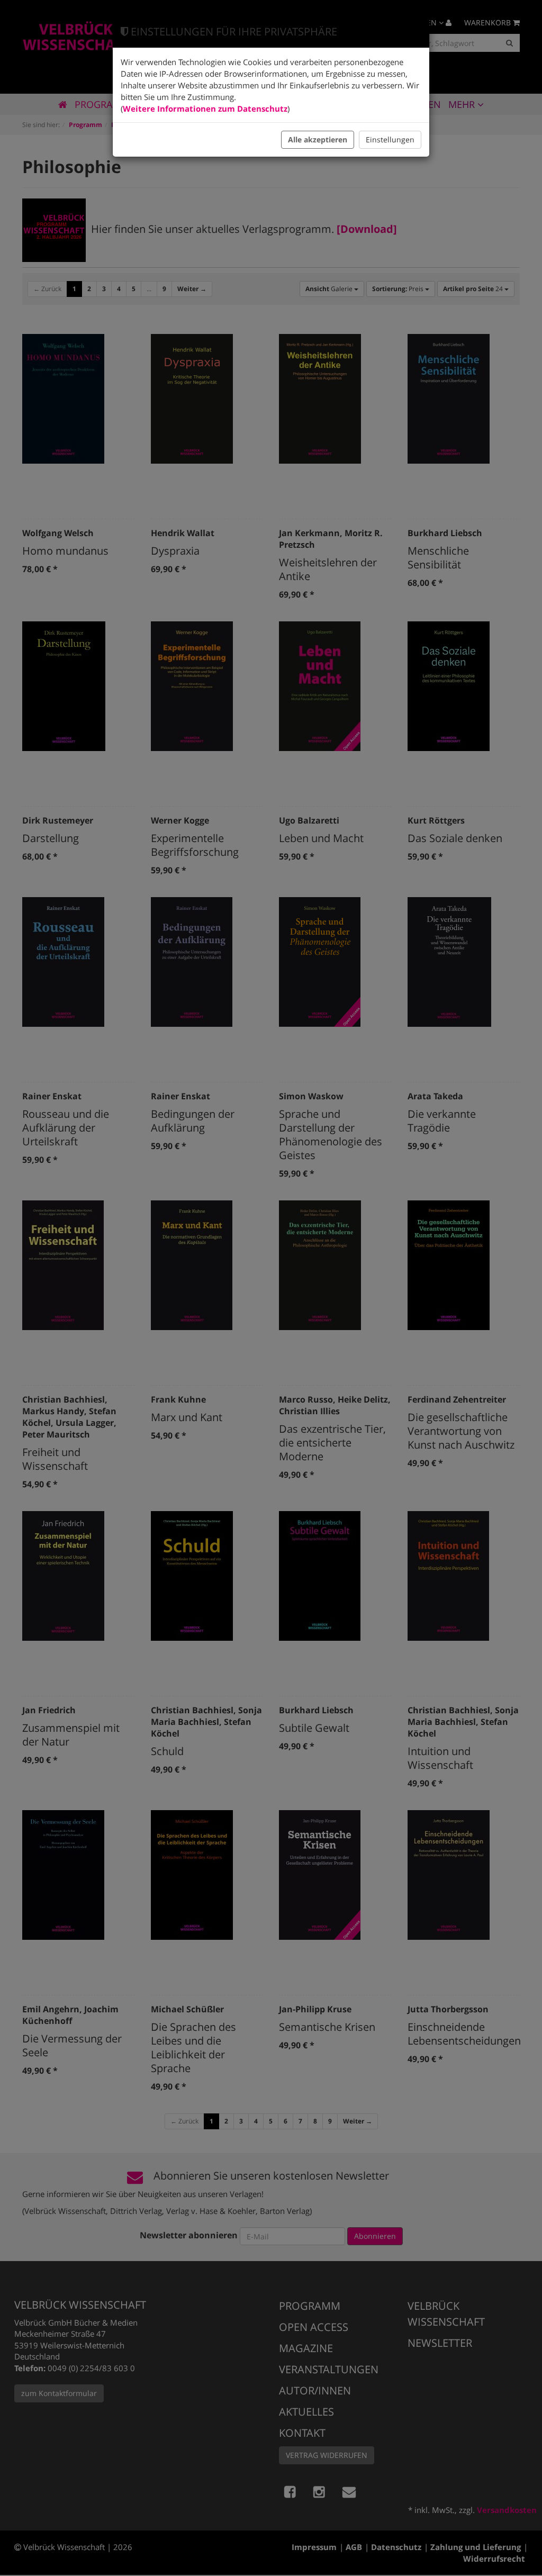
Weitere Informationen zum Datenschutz (205, 109)
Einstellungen (390, 139)
